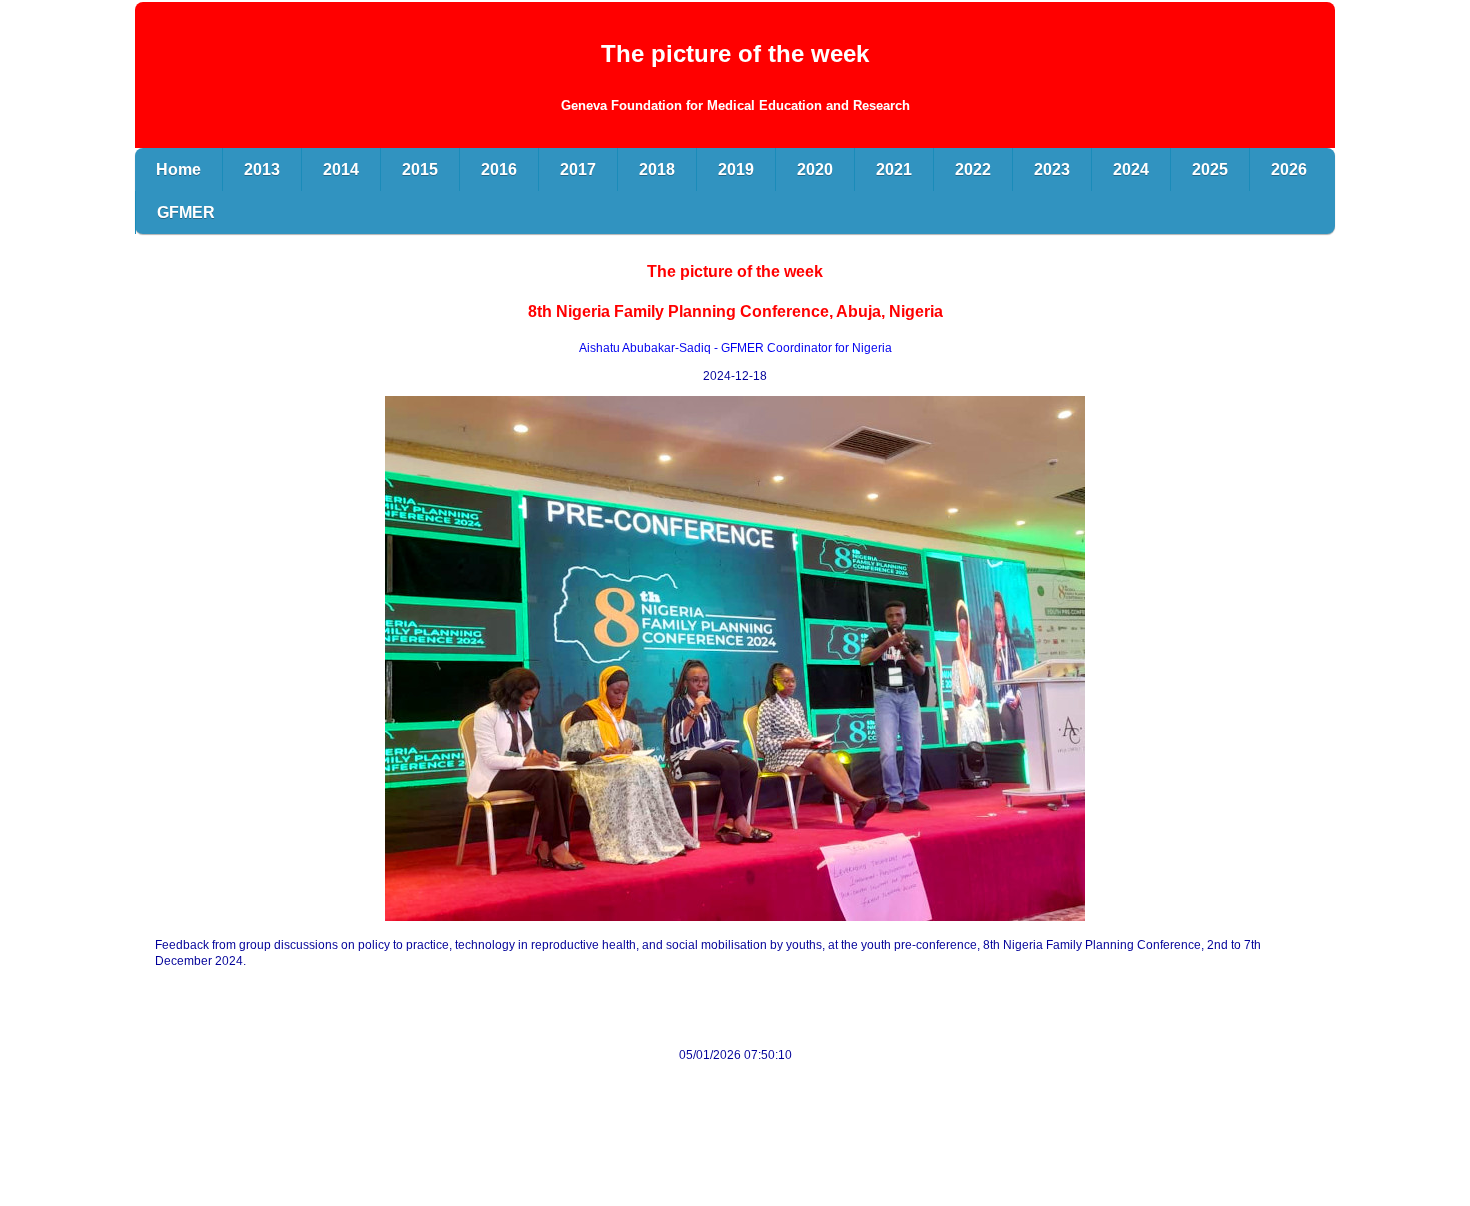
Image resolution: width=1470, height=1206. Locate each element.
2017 (578, 169)
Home (178, 169)
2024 (1131, 169)
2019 (736, 169)
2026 (1289, 169)
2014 (341, 169)
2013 (262, 169)
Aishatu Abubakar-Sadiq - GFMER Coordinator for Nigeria (735, 348)
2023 (1052, 169)
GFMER (186, 212)
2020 (815, 169)
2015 (420, 169)
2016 (499, 169)
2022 (973, 169)
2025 (1210, 169)
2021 (894, 169)
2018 (657, 169)
